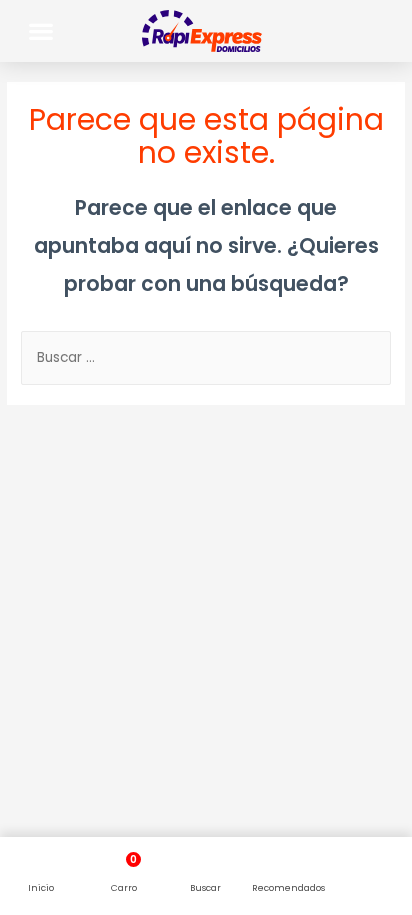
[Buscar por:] (206, 357)
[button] (41, 30)
